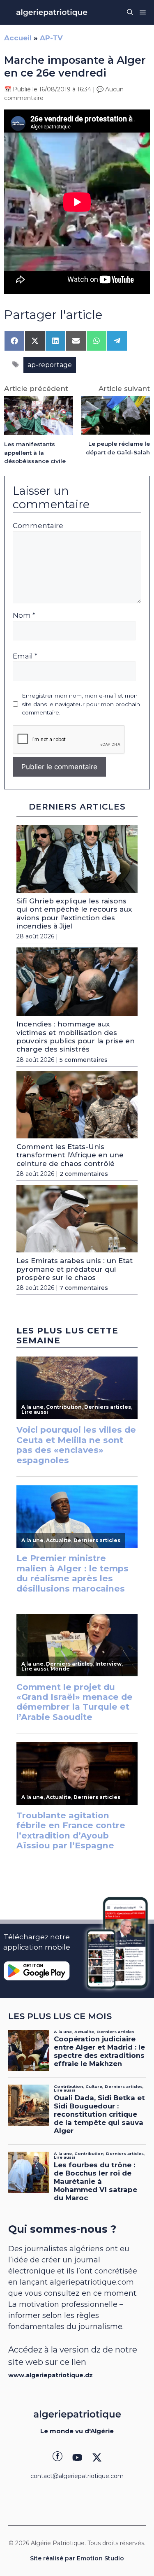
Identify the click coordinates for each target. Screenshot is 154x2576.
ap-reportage (50, 365)
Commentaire (38, 526)
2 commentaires (84, 1174)
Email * (25, 656)
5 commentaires (84, 1060)
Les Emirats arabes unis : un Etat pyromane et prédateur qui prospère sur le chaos (75, 1269)
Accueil (18, 38)
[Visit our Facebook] (57, 2457)
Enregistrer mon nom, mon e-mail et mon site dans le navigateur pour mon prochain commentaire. (81, 704)
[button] (130, 12)
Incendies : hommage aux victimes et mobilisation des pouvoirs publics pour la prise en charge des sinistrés (76, 1037)
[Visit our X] (97, 2457)
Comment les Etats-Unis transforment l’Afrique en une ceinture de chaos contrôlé (70, 1155)
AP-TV (51, 38)
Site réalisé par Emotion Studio (77, 2558)
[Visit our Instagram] (77, 2457)
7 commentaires (84, 1288)
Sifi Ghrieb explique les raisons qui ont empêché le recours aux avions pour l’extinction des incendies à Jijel (74, 913)
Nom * (24, 615)
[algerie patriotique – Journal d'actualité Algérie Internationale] (52, 12)
